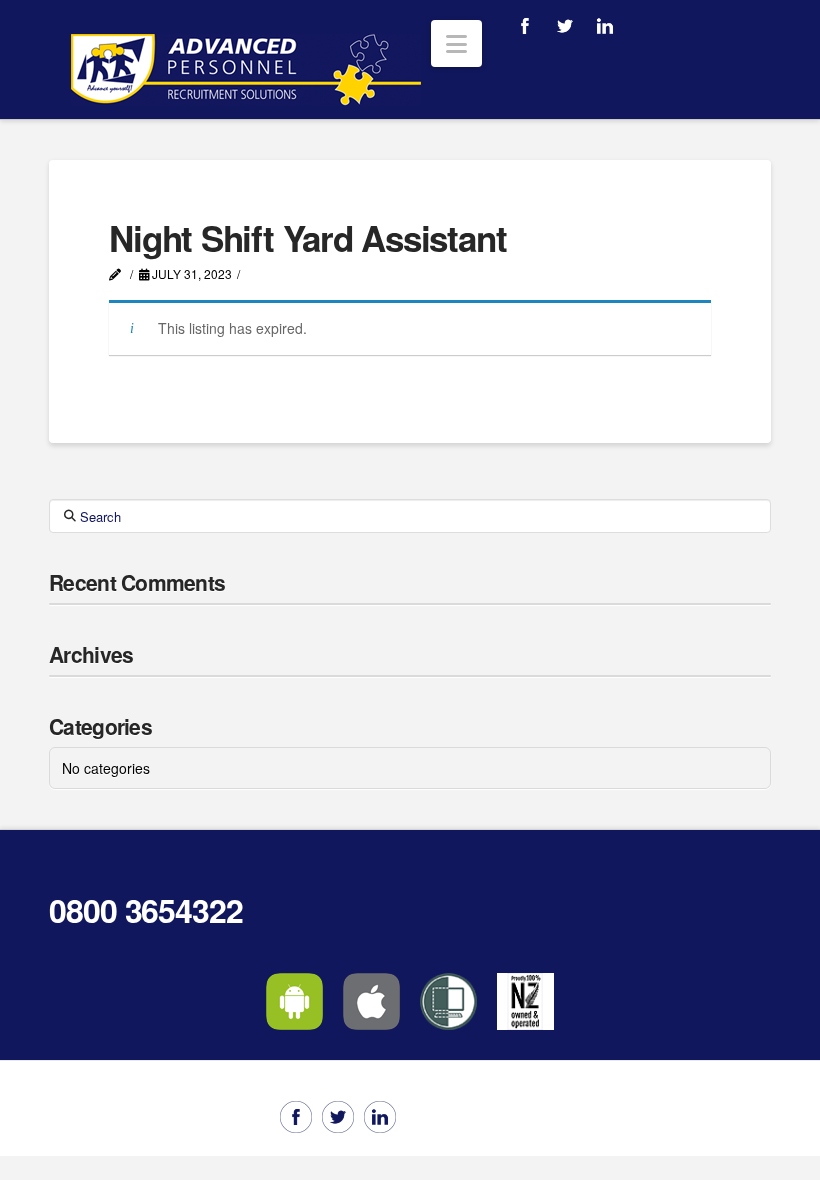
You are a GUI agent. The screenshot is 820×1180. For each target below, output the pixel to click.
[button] (456, 43)
